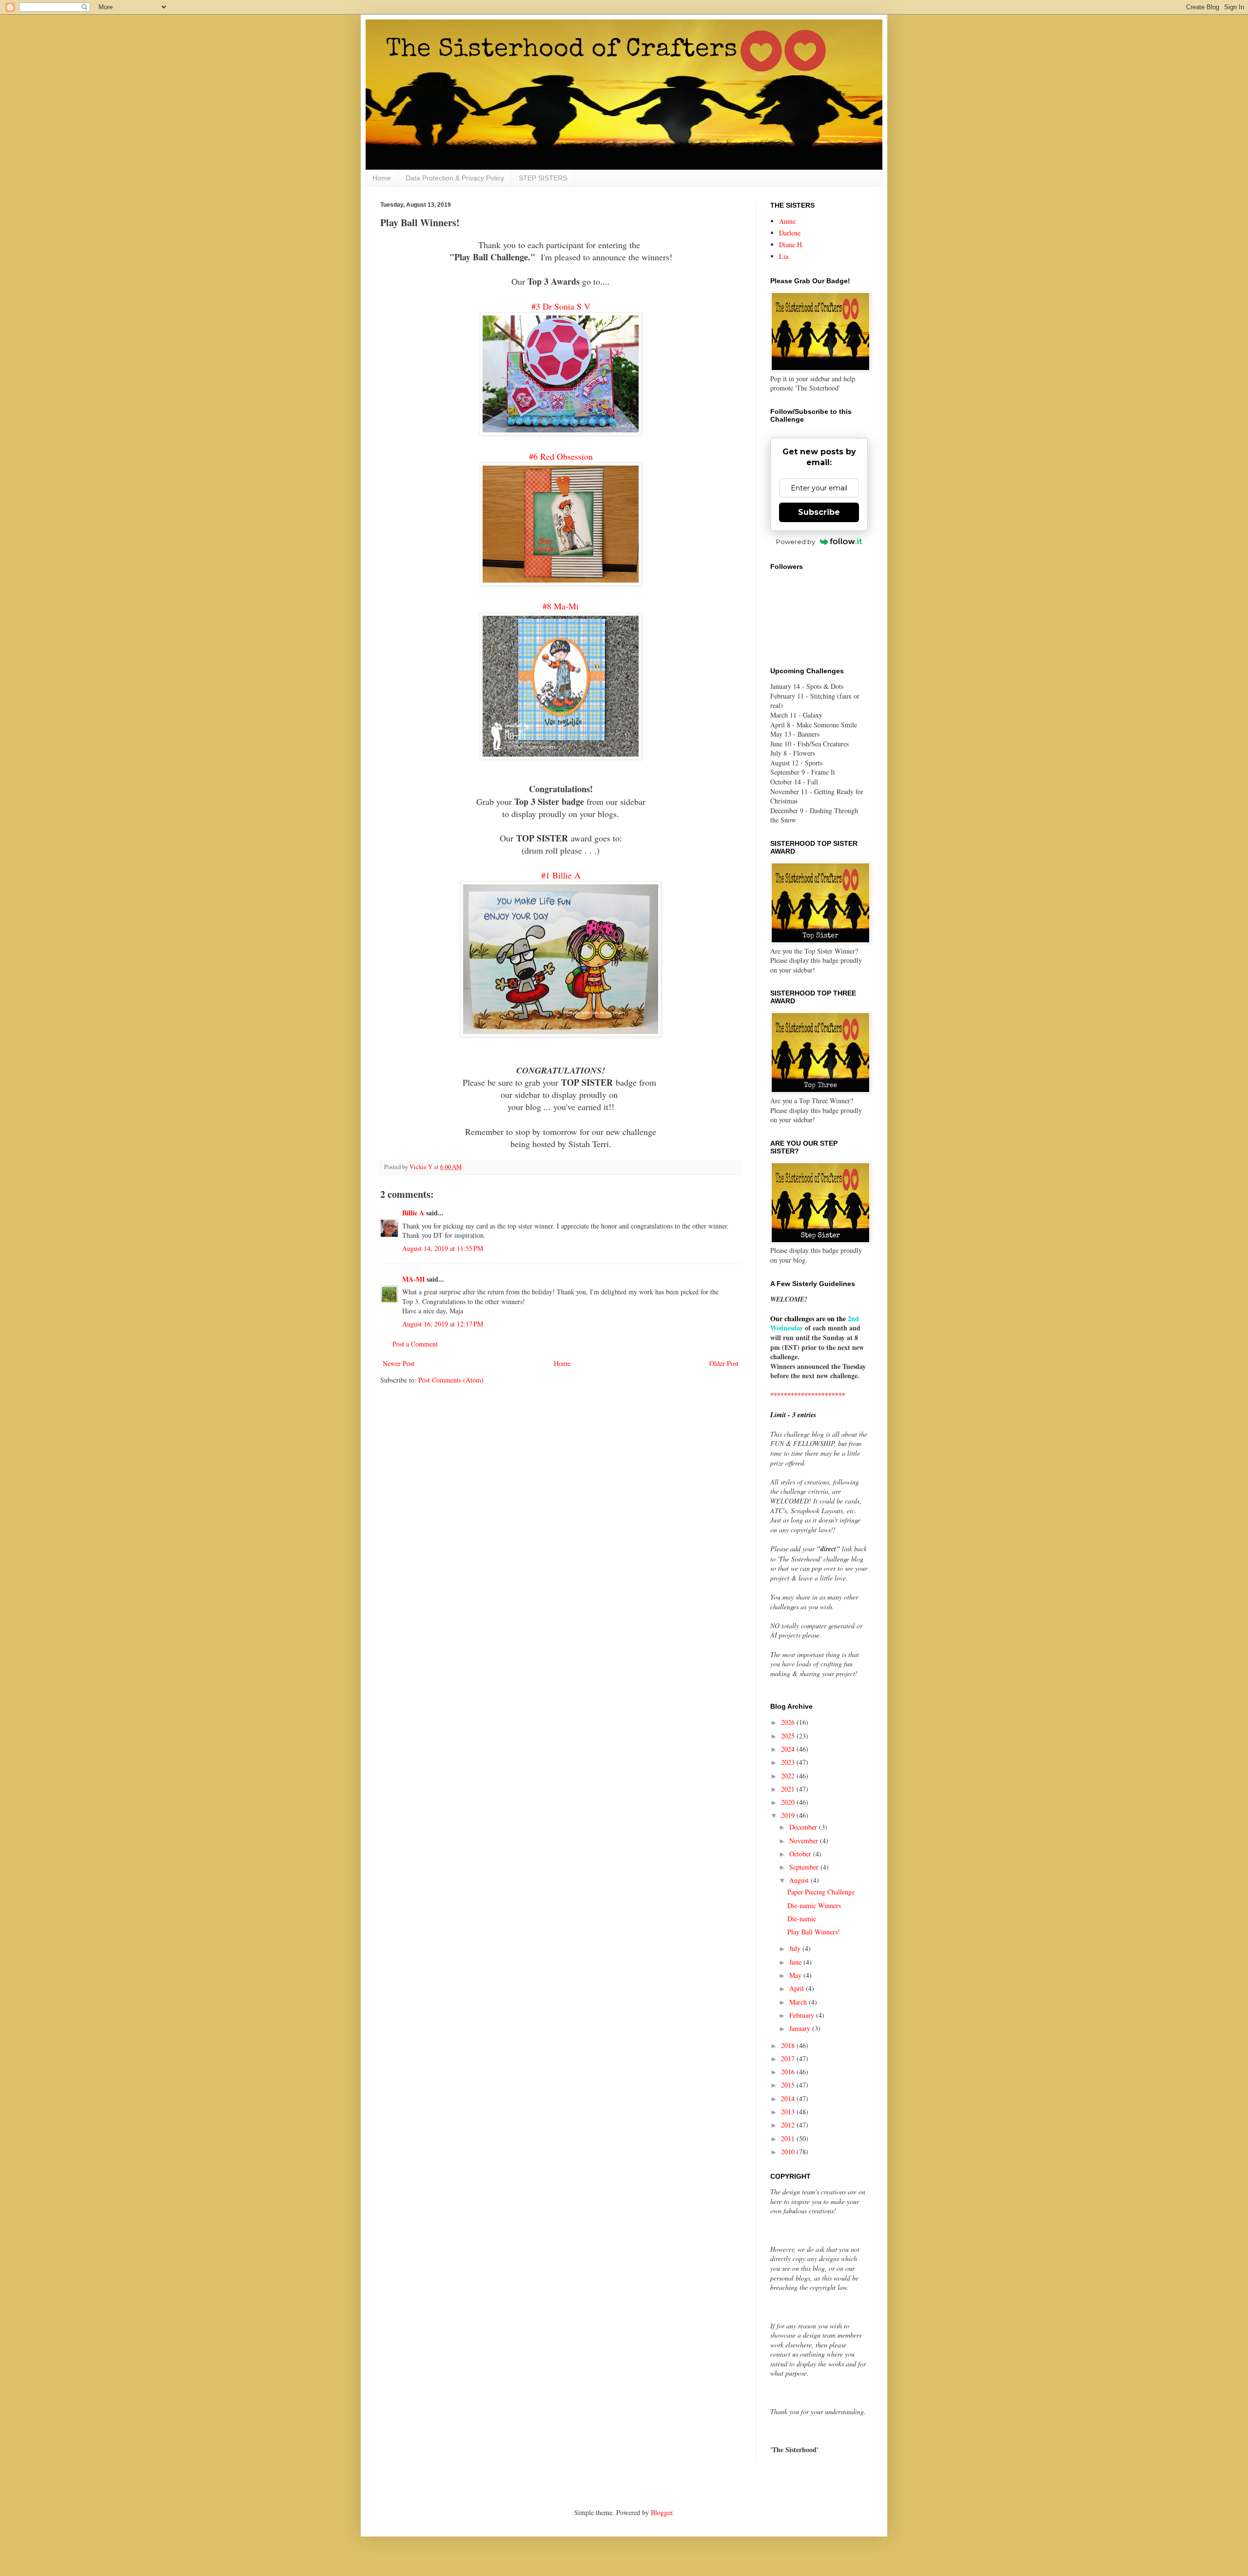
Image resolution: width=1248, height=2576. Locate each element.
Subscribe (819, 512)
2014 (789, 2098)
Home (382, 178)
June (796, 1962)
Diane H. (791, 244)
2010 (789, 2152)
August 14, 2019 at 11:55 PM (443, 1248)
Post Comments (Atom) (451, 1380)
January (801, 2028)
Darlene (790, 233)
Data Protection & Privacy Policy (455, 178)
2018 (789, 2045)
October (801, 1854)
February (803, 2015)
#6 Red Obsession (561, 456)
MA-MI (413, 1279)
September (805, 1867)
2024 (789, 1749)
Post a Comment (415, 1344)
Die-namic (802, 1919)
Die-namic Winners (814, 1905)
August (800, 1880)
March (799, 2002)
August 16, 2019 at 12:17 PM (443, 1324)
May (796, 1975)
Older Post (724, 1363)
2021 (789, 1789)
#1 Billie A (561, 875)
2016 (789, 2072)
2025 (789, 1736)
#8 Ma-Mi (561, 606)
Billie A (413, 1213)
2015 (789, 2085)
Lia (784, 256)
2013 (789, 2112)
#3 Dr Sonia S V (561, 306)
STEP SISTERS (543, 178)
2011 (789, 2138)
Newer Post (399, 1363)
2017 (789, 2059)
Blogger (662, 2512)
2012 (789, 2125)
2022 (789, 1776)
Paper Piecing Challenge (821, 1892)
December (804, 1827)
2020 (789, 1802)
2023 (789, 1762)
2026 (789, 1722)
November (805, 1841)
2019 (789, 1815)
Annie (787, 221)
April (798, 1988)
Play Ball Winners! (814, 1932)
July (796, 1948)
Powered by (796, 542)
